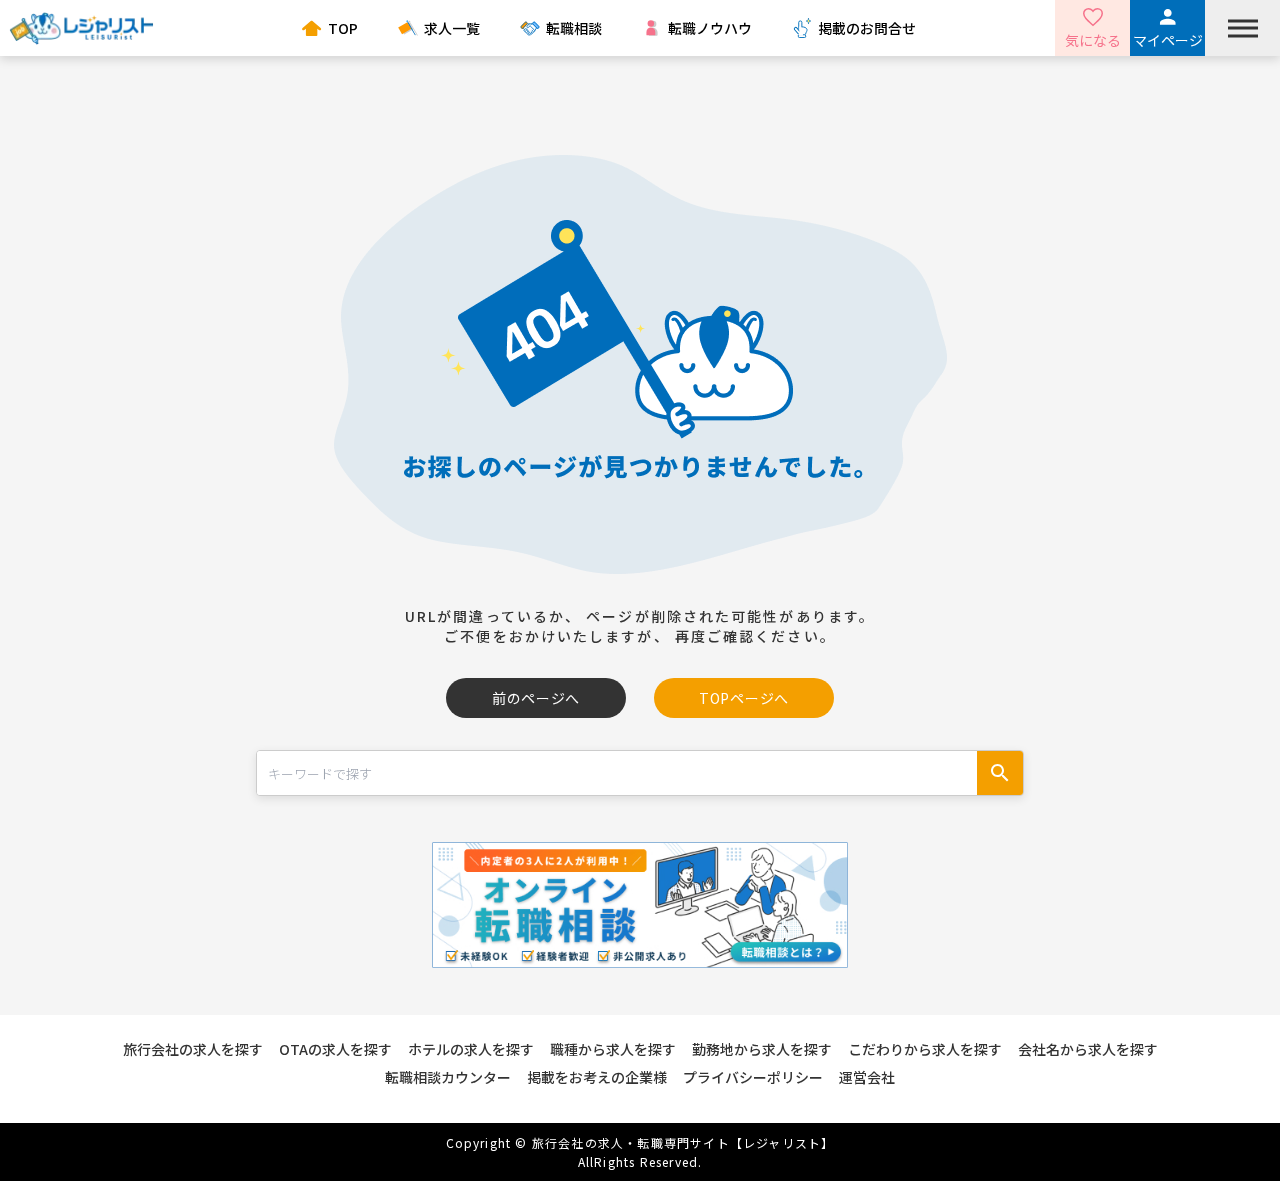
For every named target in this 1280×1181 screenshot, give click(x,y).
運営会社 (867, 1077)
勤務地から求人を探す (762, 1049)
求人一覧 (452, 28)
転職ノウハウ (710, 28)
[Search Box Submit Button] (1000, 773)
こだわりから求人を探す (925, 1049)
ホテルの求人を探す (471, 1049)
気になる (1093, 40)
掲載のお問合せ (867, 28)
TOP (343, 28)
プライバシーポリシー (753, 1077)
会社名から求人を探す (1088, 1049)
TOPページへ (744, 698)
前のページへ (536, 698)
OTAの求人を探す (335, 1049)
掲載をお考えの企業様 (597, 1077)
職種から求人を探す (613, 1049)
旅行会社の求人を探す (193, 1049)
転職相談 (574, 28)
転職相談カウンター (448, 1077)
